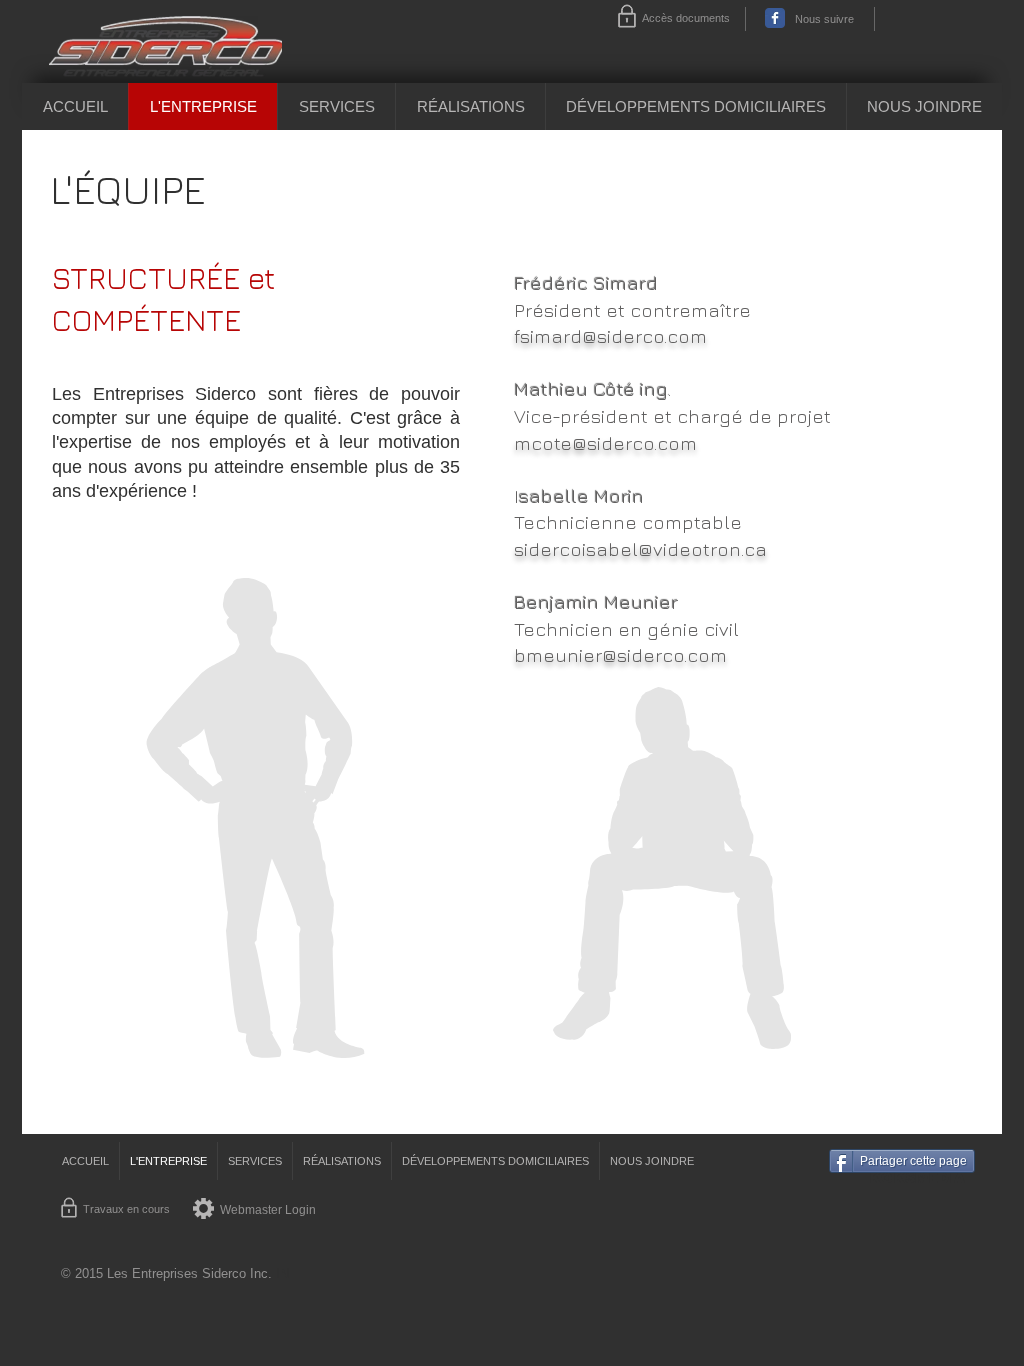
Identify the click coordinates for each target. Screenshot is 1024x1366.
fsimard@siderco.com (610, 336)
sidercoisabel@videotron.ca (640, 549)
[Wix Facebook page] (775, 18)
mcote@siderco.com (605, 443)
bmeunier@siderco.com (620, 655)
